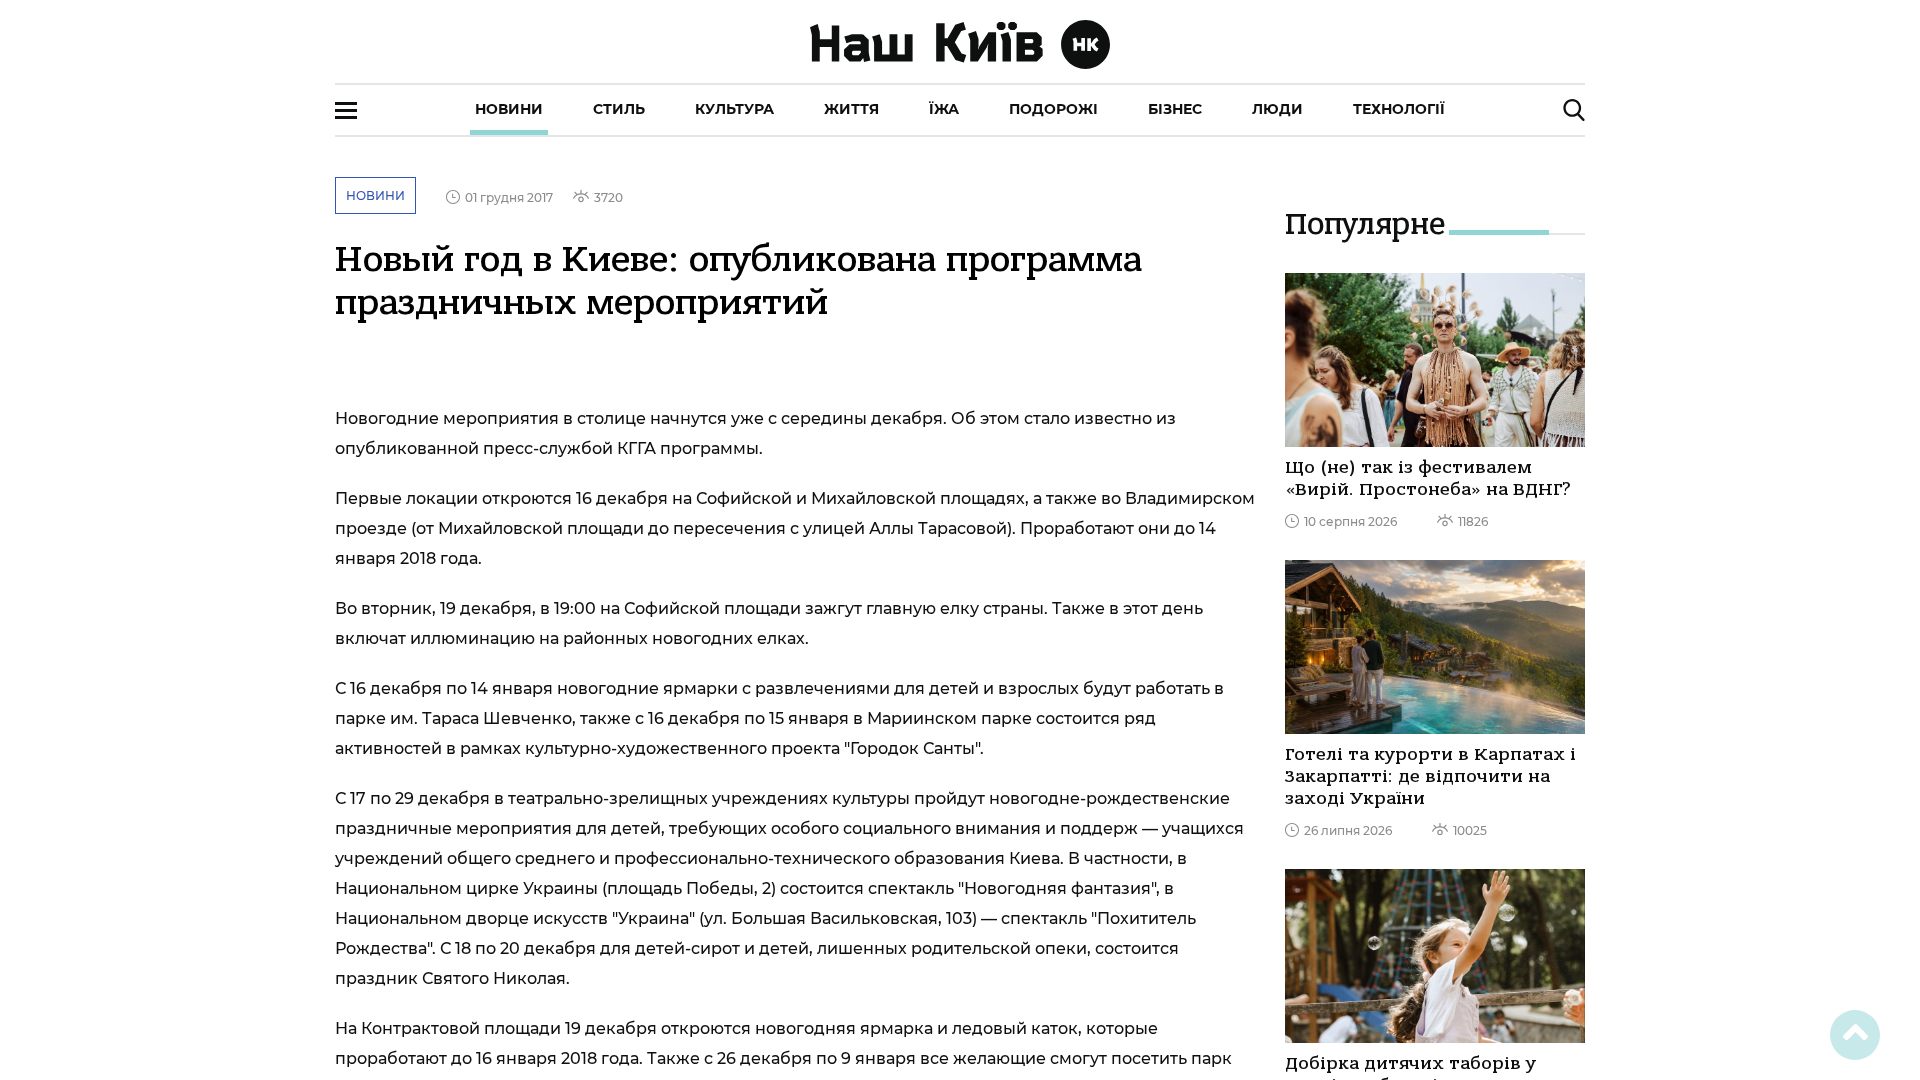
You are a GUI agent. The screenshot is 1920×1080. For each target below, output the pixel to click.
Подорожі (1053, 109)
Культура (734, 109)
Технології (1399, 109)
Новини (509, 109)
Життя (851, 109)
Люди (1277, 109)
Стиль (619, 109)
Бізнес (1175, 109)
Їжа (944, 109)
